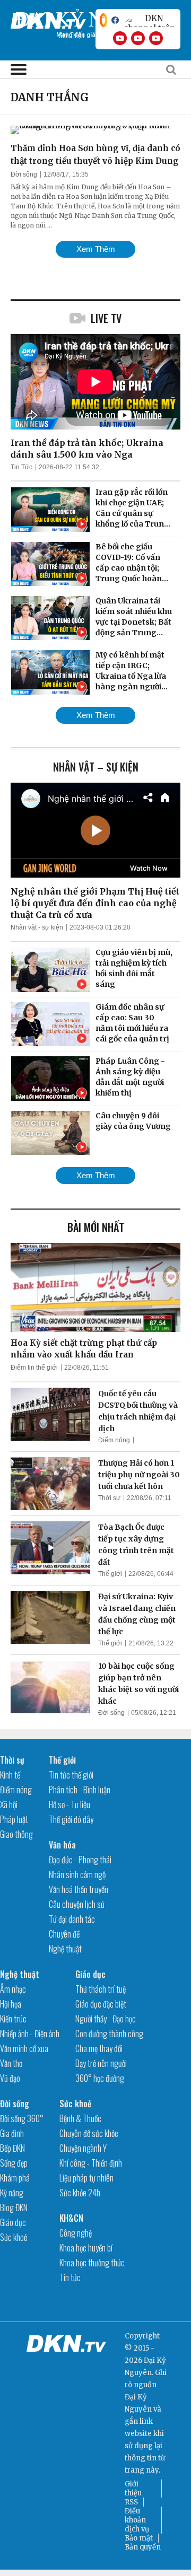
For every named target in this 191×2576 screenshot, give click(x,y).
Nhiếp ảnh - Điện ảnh (30, 2034)
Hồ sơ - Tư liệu (70, 1804)
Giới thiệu (133, 2489)
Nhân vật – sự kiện (96, 767)
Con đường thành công (109, 2034)
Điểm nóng (114, 1440)
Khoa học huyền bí (86, 2248)
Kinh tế (10, 1775)
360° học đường (100, 2078)
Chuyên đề (64, 1934)
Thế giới (110, 1574)
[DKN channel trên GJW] (150, 20)
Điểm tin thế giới (34, 1368)
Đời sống (24, 174)
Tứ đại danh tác (72, 1919)
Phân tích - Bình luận (80, 1790)
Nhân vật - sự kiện (37, 927)
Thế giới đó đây (71, 1819)
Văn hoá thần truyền (79, 1889)
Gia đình (12, 2133)
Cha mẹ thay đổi (99, 2048)
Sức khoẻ (14, 2237)
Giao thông (16, 1834)
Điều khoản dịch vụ (137, 2520)
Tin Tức (21, 467)
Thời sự (109, 1498)
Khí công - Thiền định (91, 2163)
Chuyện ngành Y (83, 2148)
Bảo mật (139, 2538)
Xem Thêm (96, 249)
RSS (131, 2502)
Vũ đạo (10, 2078)
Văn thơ (11, 2063)
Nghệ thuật (65, 1949)
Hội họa (11, 2004)
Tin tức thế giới (71, 1775)
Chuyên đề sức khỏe (89, 2133)
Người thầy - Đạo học (106, 2019)
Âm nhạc (13, 1989)
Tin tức (70, 2277)
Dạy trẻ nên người (101, 2063)
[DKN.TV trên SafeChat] (103, 20)
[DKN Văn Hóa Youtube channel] (156, 38)
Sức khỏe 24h (80, 2193)
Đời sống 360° (22, 2118)
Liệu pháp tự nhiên (86, 2178)
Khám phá (15, 2178)
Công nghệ (76, 2233)
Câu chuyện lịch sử (77, 1904)
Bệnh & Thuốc (80, 2118)
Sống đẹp (14, 2163)
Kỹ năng (12, 2193)
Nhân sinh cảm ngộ (77, 1874)
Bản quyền (143, 2547)
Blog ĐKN (14, 2207)
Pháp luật (14, 1819)
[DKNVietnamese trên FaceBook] (115, 20)
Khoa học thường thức (92, 2263)
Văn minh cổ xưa (24, 2048)
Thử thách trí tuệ (101, 1989)
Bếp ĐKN (12, 2148)
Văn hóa (62, 1845)
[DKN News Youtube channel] (120, 38)
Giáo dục (90, 1974)
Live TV (106, 318)
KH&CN (71, 2218)
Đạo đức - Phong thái (80, 1860)
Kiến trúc (13, 2019)
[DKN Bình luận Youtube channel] (138, 38)
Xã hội (9, 1804)
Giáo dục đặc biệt (101, 2004)
